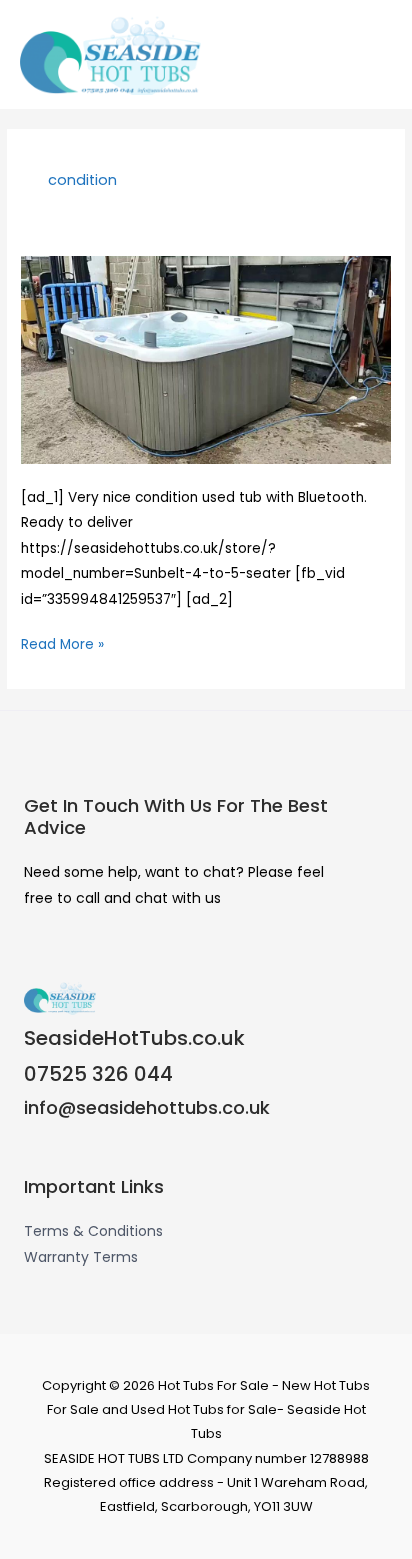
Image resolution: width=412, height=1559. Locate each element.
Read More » (62, 643)
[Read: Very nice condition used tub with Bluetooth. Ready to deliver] (206, 359)
